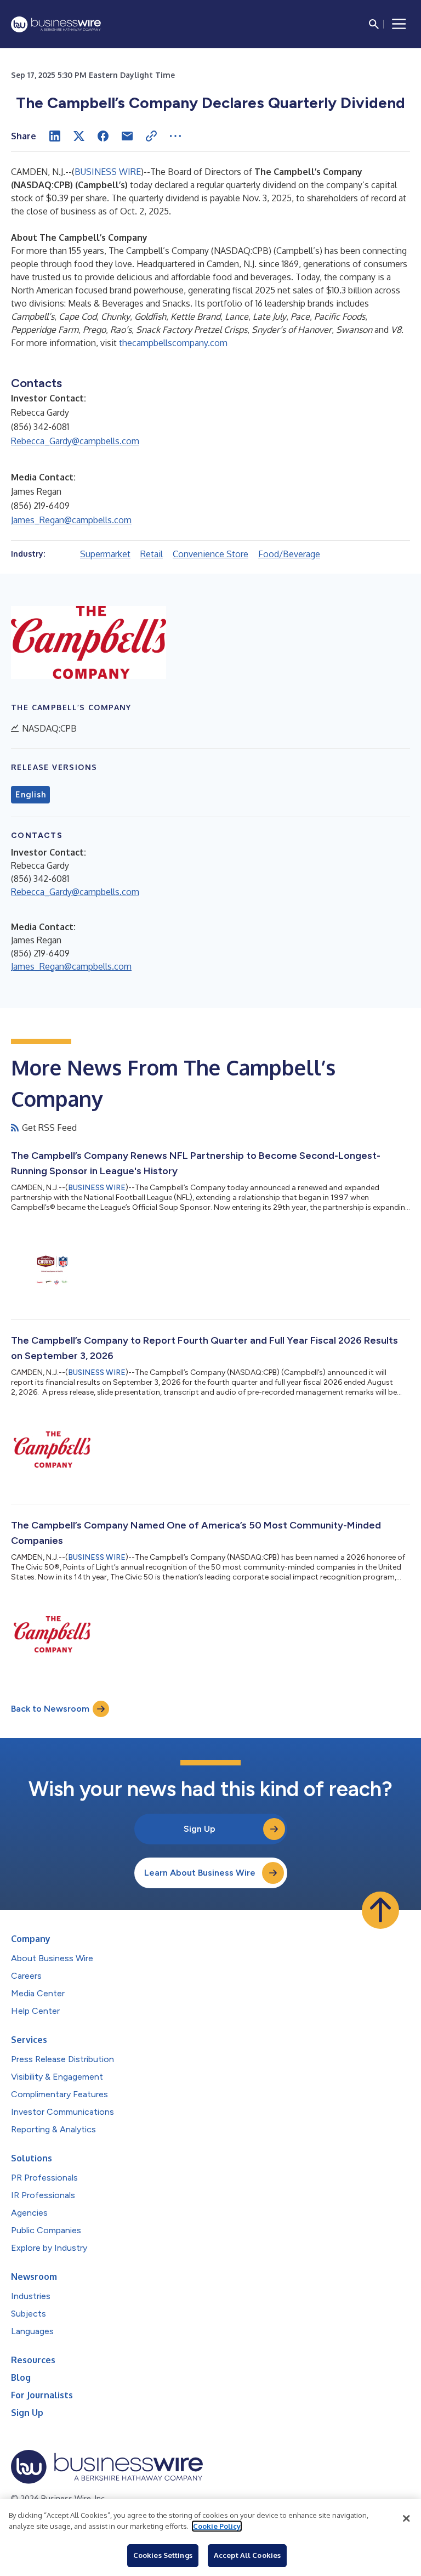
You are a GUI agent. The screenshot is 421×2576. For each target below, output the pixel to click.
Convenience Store (210, 554)
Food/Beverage (289, 554)
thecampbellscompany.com (173, 343)
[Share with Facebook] (103, 136)
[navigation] (399, 24)
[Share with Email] (127, 136)
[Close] (406, 2518)
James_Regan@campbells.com (71, 520)
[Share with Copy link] (151, 136)
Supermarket (105, 554)
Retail (152, 554)
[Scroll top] (380, 1910)
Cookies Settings (163, 2555)
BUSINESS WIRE (108, 172)
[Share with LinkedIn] (55, 136)
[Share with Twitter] (79, 136)
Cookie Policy (217, 2526)
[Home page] (56, 24)
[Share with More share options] (175, 136)
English (30, 795)
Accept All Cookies (247, 2555)
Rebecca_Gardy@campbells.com (75, 441)
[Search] (374, 24)
